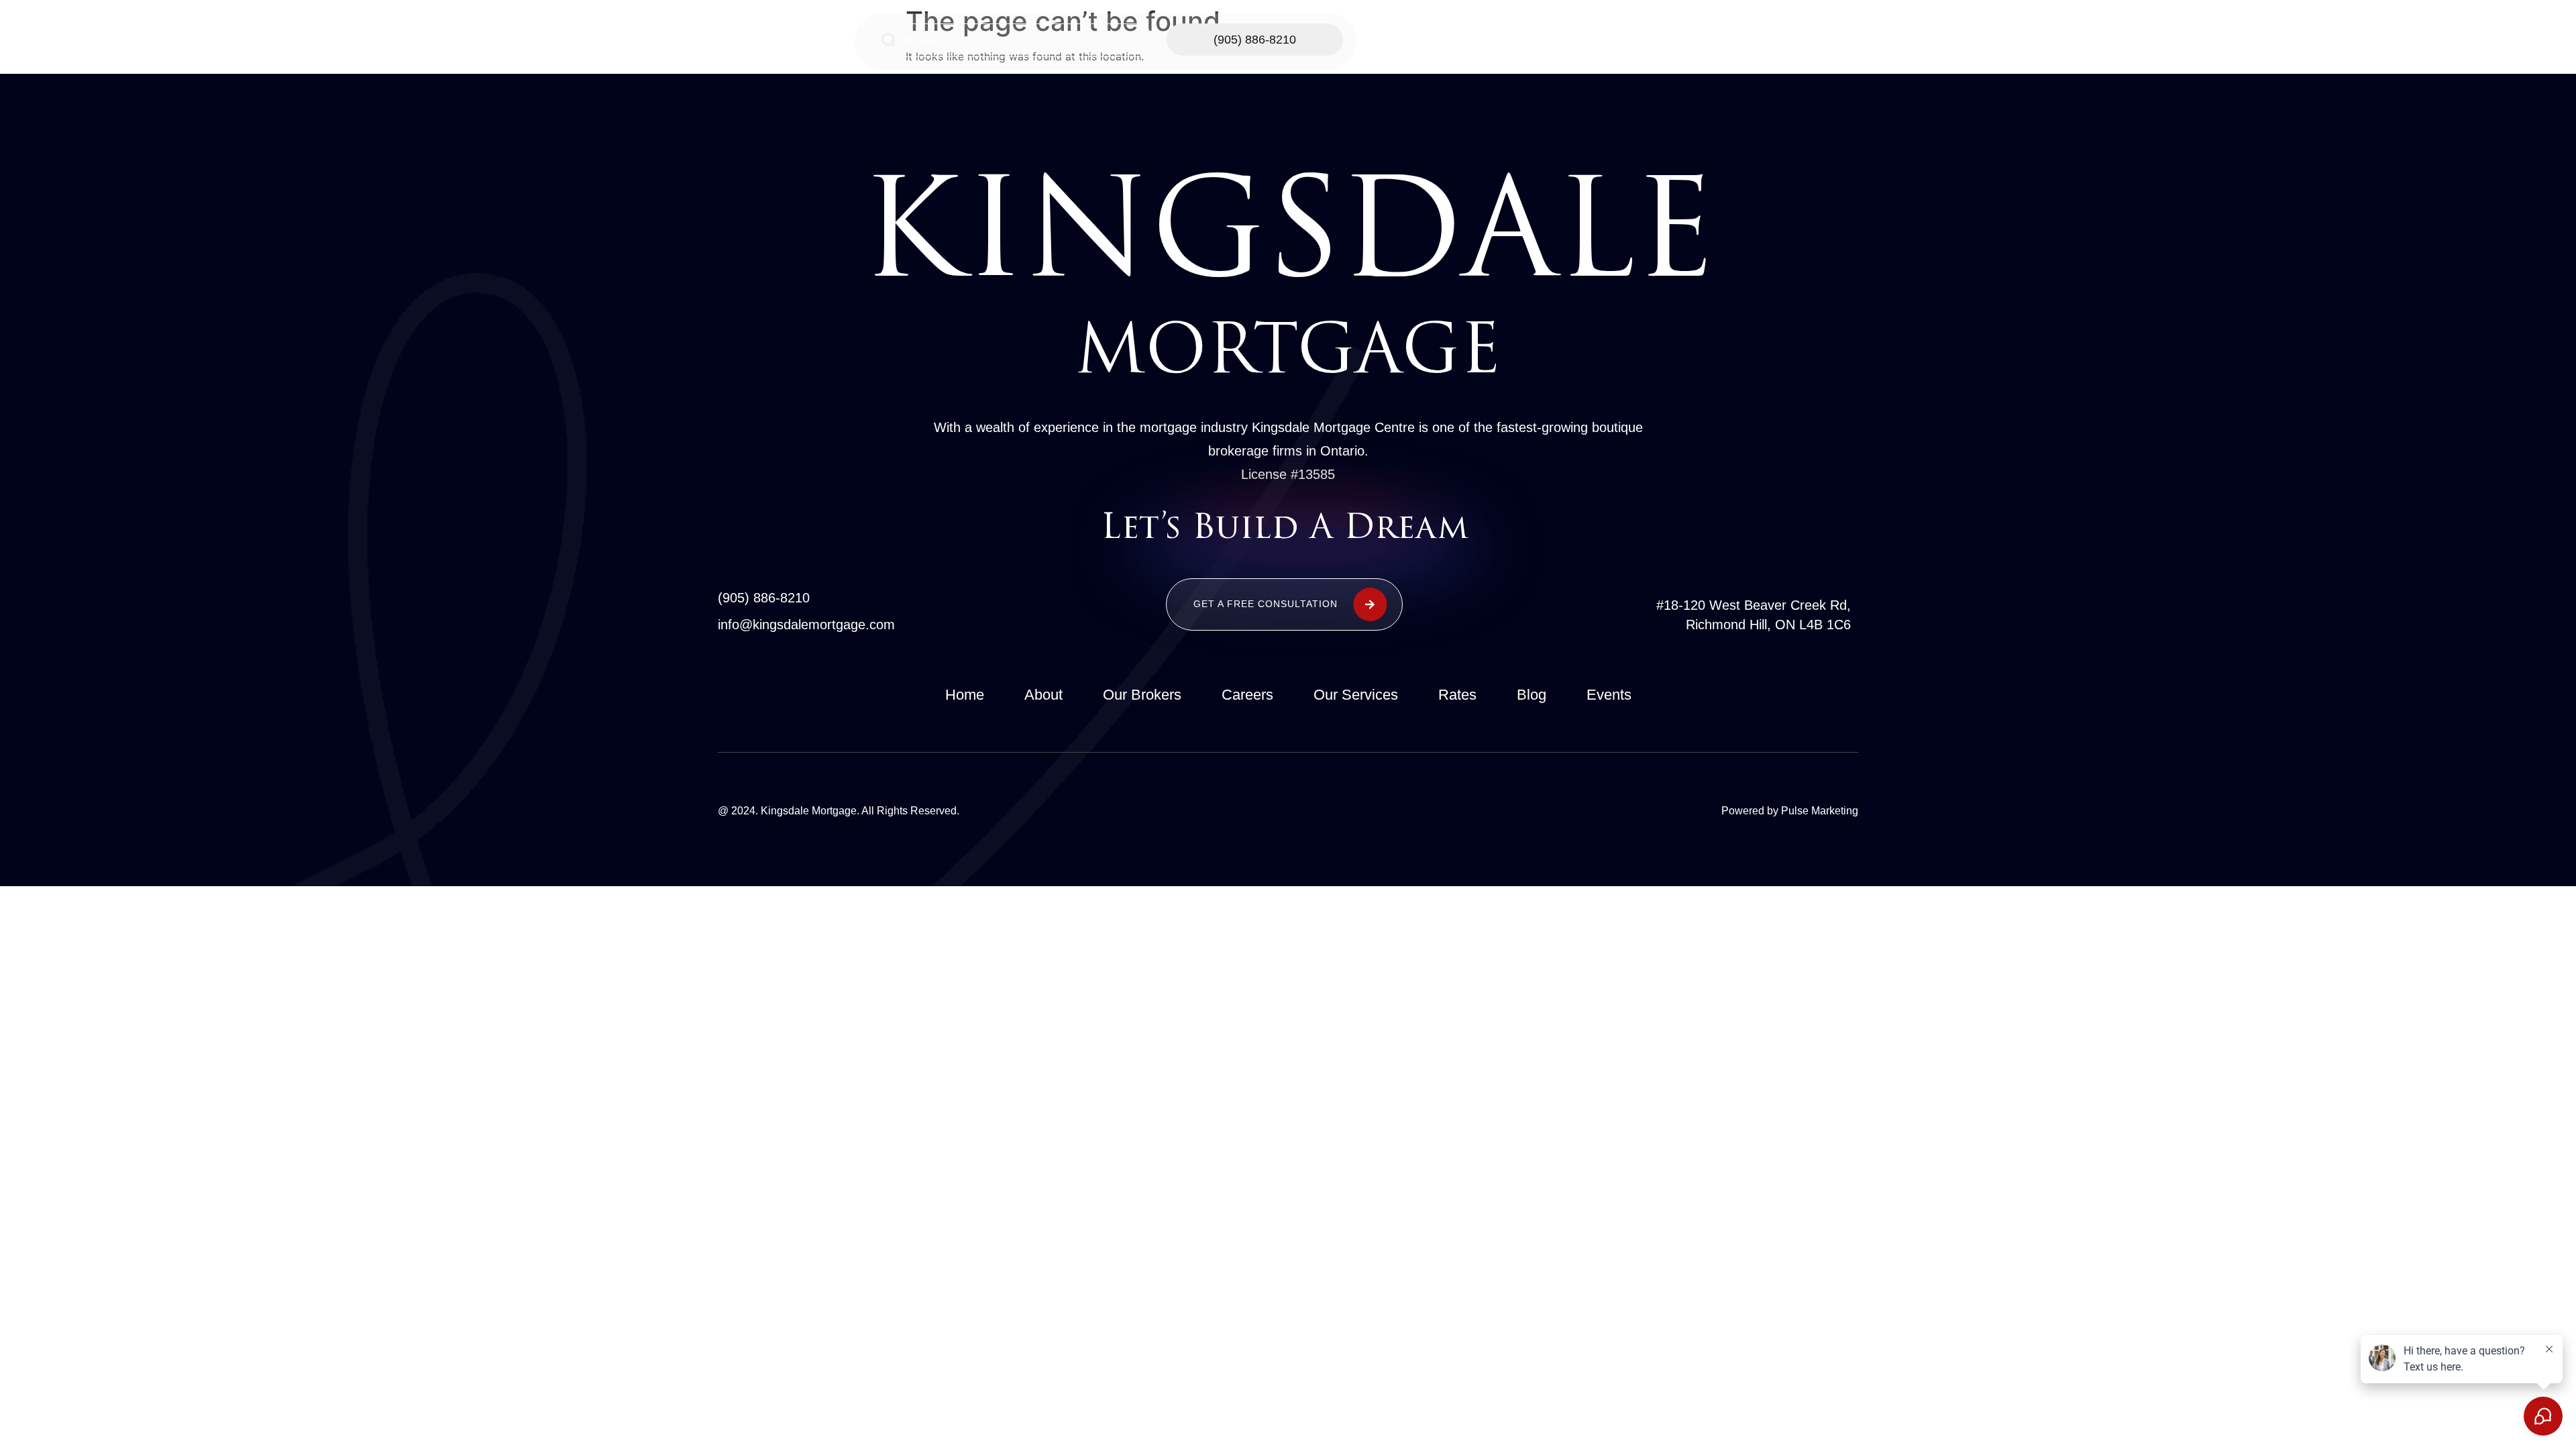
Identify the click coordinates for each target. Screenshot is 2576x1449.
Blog (1532, 695)
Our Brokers (1142, 695)
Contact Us (1716, 41)
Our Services (1613, 41)
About (1043, 695)
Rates (1457, 695)
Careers (1247, 695)
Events (1609, 695)
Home (1518, 41)
